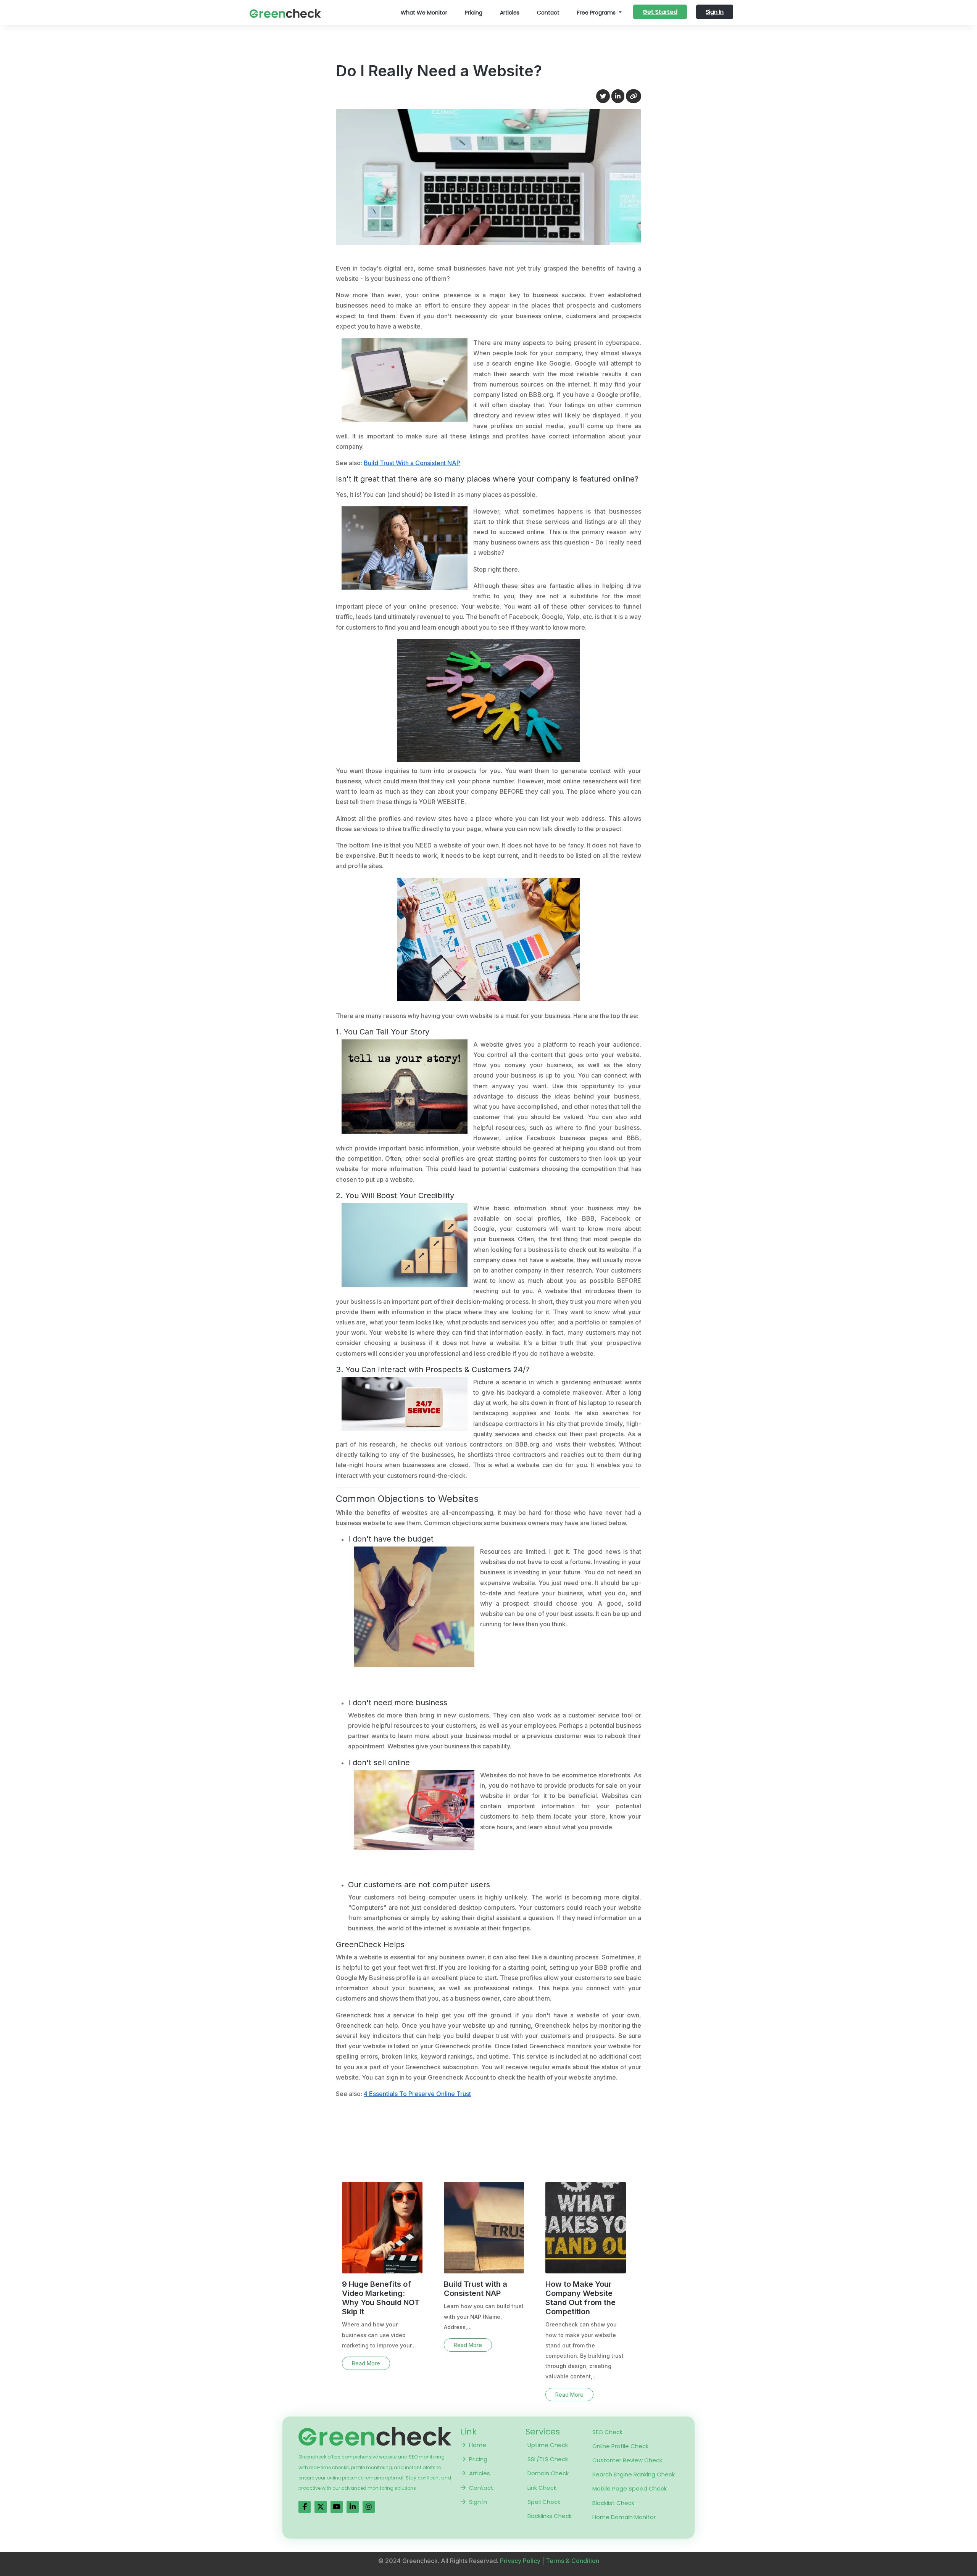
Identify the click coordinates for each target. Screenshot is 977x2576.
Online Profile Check (620, 2446)
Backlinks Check (550, 2516)
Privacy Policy (520, 2561)
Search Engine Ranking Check (634, 2474)
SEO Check (607, 2432)
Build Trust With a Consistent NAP (412, 463)
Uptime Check (548, 2445)
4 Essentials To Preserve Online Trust (417, 2094)
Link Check (542, 2488)
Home (478, 2445)
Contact (548, 13)
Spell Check (544, 2502)
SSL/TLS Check (548, 2459)
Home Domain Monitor (624, 2517)
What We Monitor (424, 13)
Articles (510, 13)
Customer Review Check (627, 2460)
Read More (366, 2363)
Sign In (715, 12)
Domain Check (548, 2473)
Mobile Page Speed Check (630, 2488)
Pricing (474, 13)
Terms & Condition (572, 2561)
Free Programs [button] (597, 13)
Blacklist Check (613, 2503)
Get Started (660, 12)
